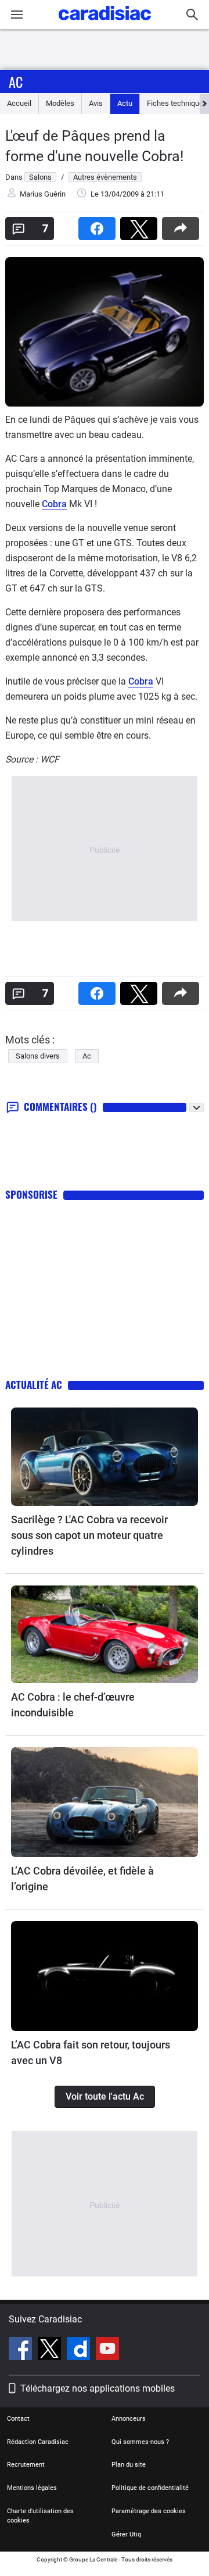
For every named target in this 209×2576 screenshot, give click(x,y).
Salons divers (38, 1056)
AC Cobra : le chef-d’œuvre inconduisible (73, 1705)
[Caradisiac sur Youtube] (107, 2350)
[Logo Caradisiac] (105, 24)
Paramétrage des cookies (149, 2511)
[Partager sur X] (141, 225)
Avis (96, 103)
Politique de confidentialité (150, 2488)
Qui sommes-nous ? (140, 2442)
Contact (18, 2419)
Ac (16, 81)
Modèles (60, 103)
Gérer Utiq (126, 2534)
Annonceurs (129, 2419)
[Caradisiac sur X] (51, 2350)
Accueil (19, 103)
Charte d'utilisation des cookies (40, 2516)
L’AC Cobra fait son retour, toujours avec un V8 (91, 2053)
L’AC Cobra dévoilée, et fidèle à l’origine (82, 1879)
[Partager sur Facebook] (99, 225)
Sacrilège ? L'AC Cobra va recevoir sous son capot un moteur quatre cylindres (89, 1535)
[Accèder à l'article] (105, 1457)
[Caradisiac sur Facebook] (22, 2350)
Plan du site (129, 2465)
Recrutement (26, 2465)
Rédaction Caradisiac (38, 2442)
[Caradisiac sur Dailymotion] (80, 2350)
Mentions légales (32, 2488)
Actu (125, 103)
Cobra (54, 504)
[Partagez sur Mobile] (183, 225)
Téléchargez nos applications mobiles (98, 2388)
